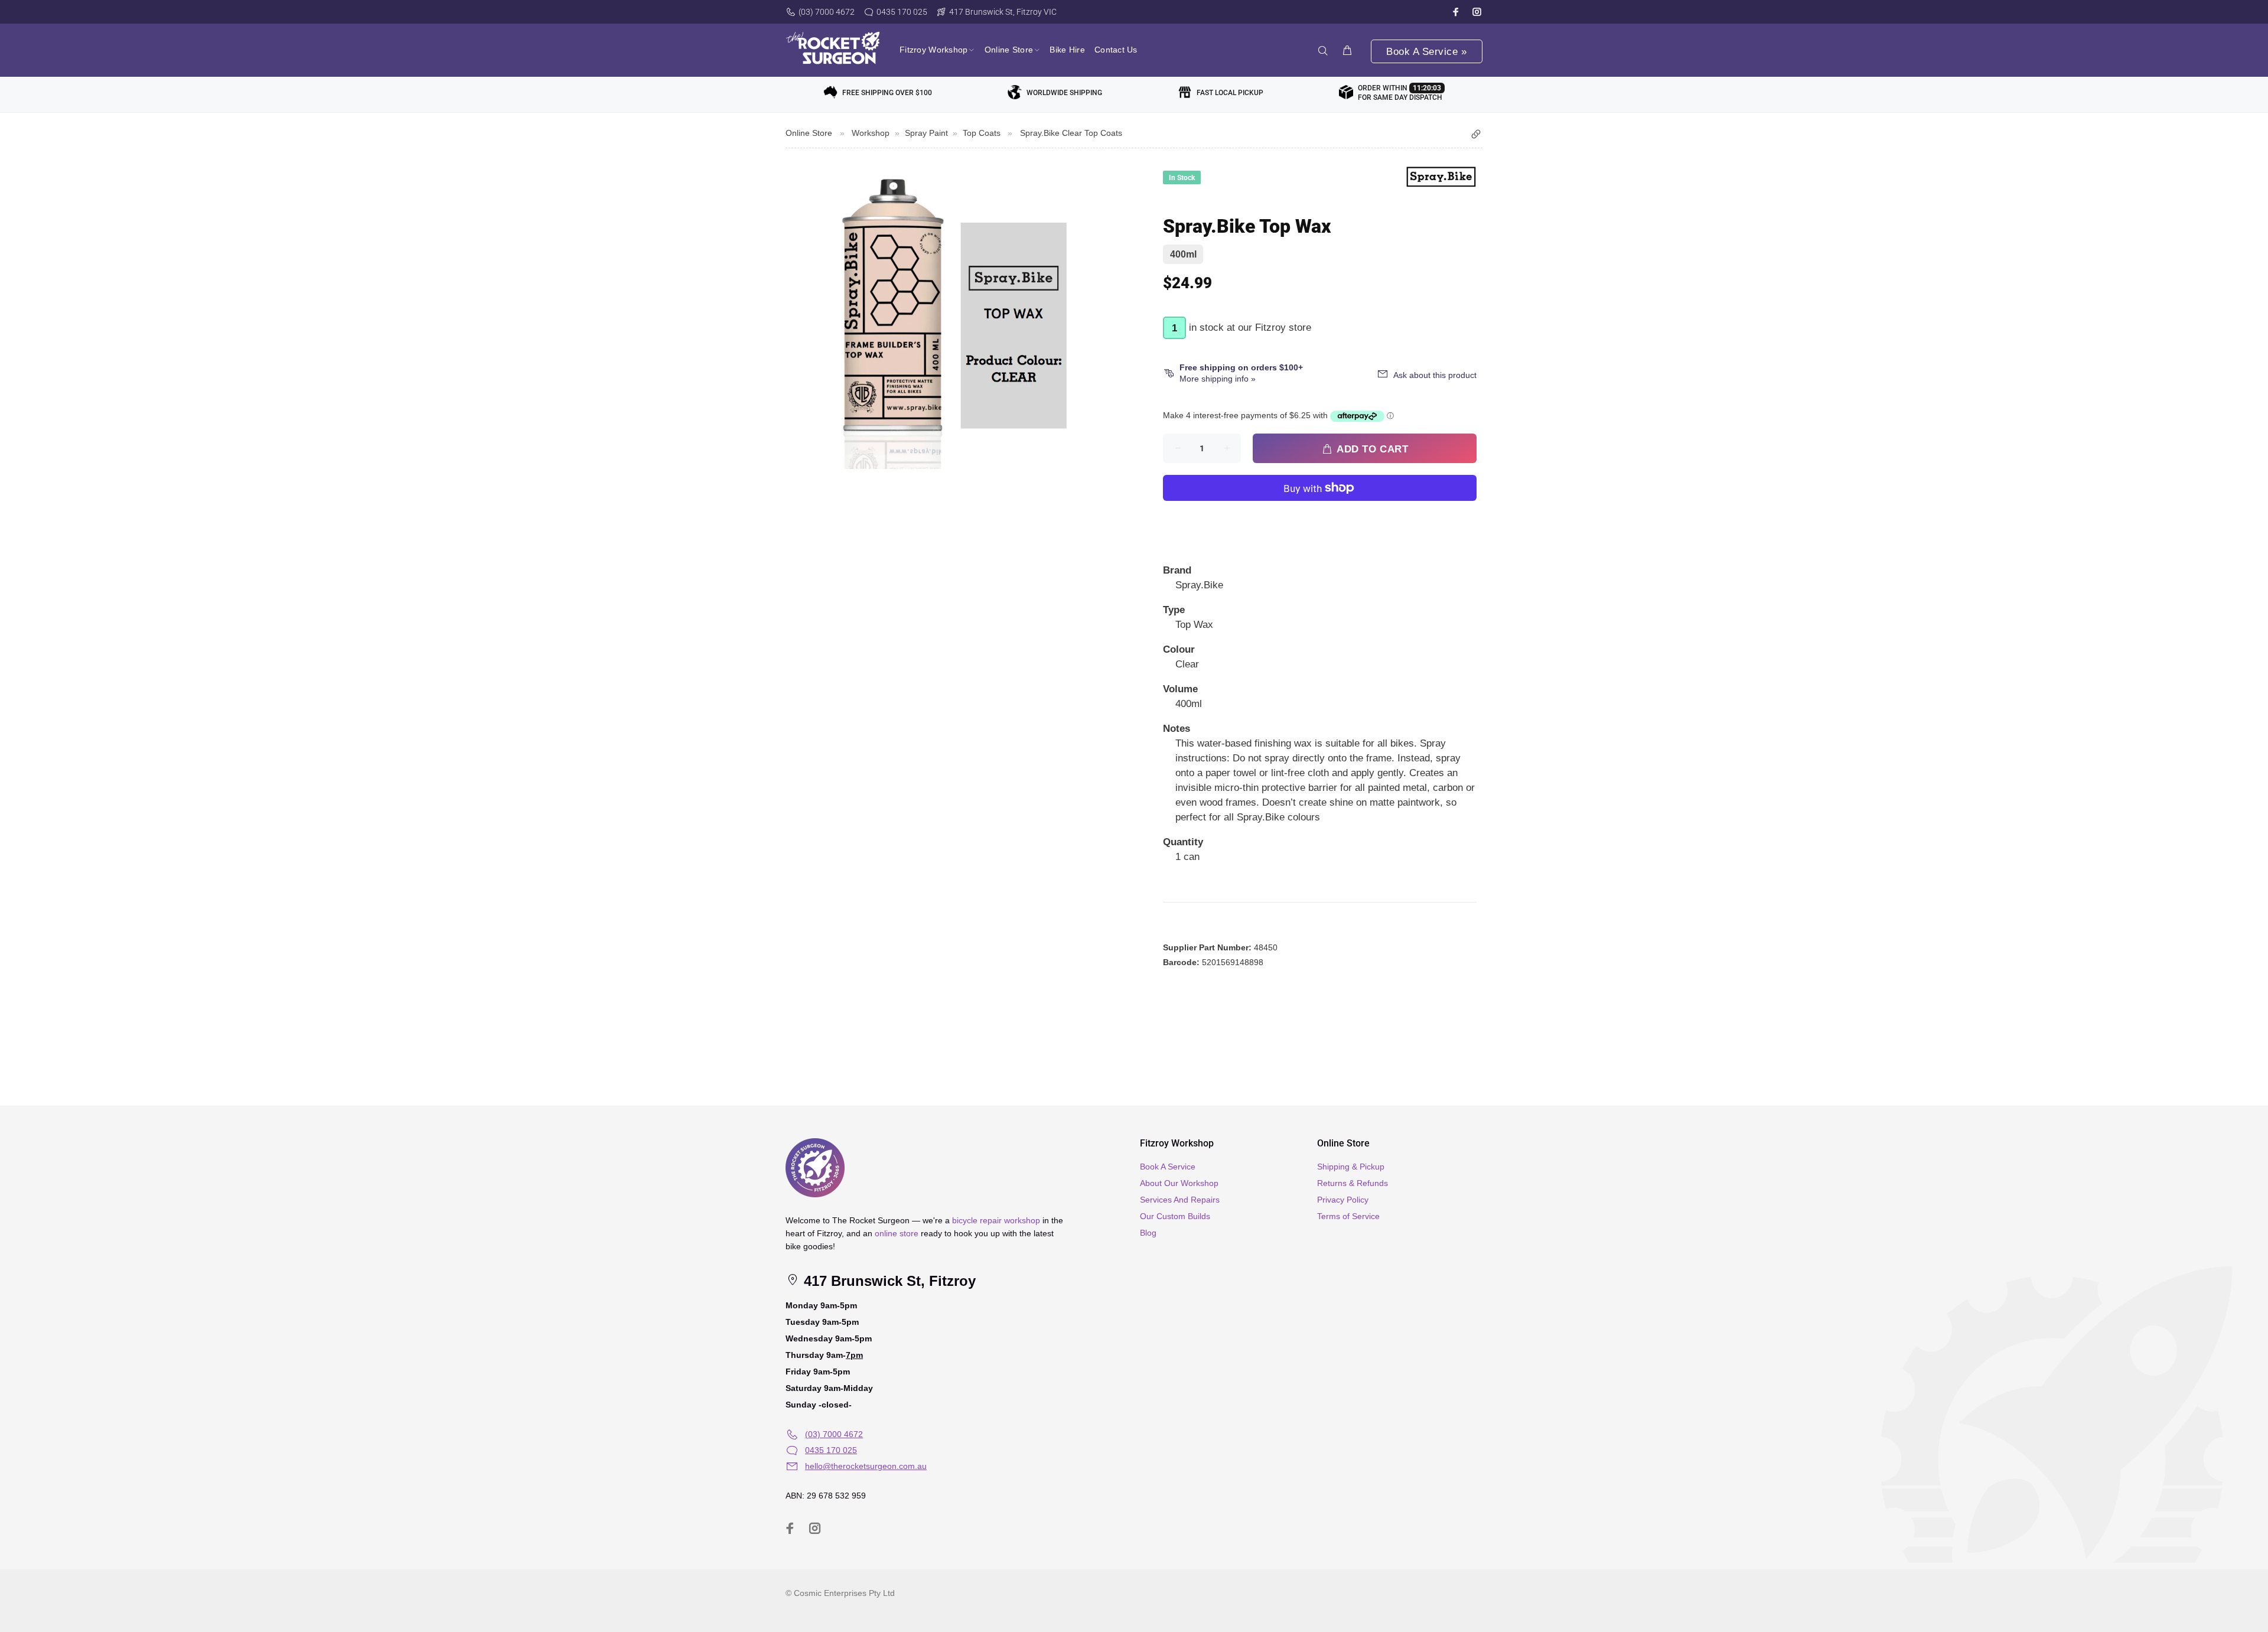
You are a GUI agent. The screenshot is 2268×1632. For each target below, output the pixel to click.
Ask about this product (1435, 375)
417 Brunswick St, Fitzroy (888, 1281)
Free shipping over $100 (887, 93)
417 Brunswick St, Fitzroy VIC (1003, 12)
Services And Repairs (1180, 1200)
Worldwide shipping (1064, 93)
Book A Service (1168, 1167)
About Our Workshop (1179, 1183)
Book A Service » (1426, 52)
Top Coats (982, 133)
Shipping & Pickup (1351, 1167)
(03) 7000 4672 (827, 12)
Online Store (809, 133)
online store (897, 1233)
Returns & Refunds (1353, 1183)
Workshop (871, 133)
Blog (1148, 1233)
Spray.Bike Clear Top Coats (1071, 133)
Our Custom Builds (1175, 1216)
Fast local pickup (1230, 93)
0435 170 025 (902, 12)
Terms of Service (1348, 1216)
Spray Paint (926, 133)
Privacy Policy (1343, 1200)
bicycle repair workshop (996, 1220)
